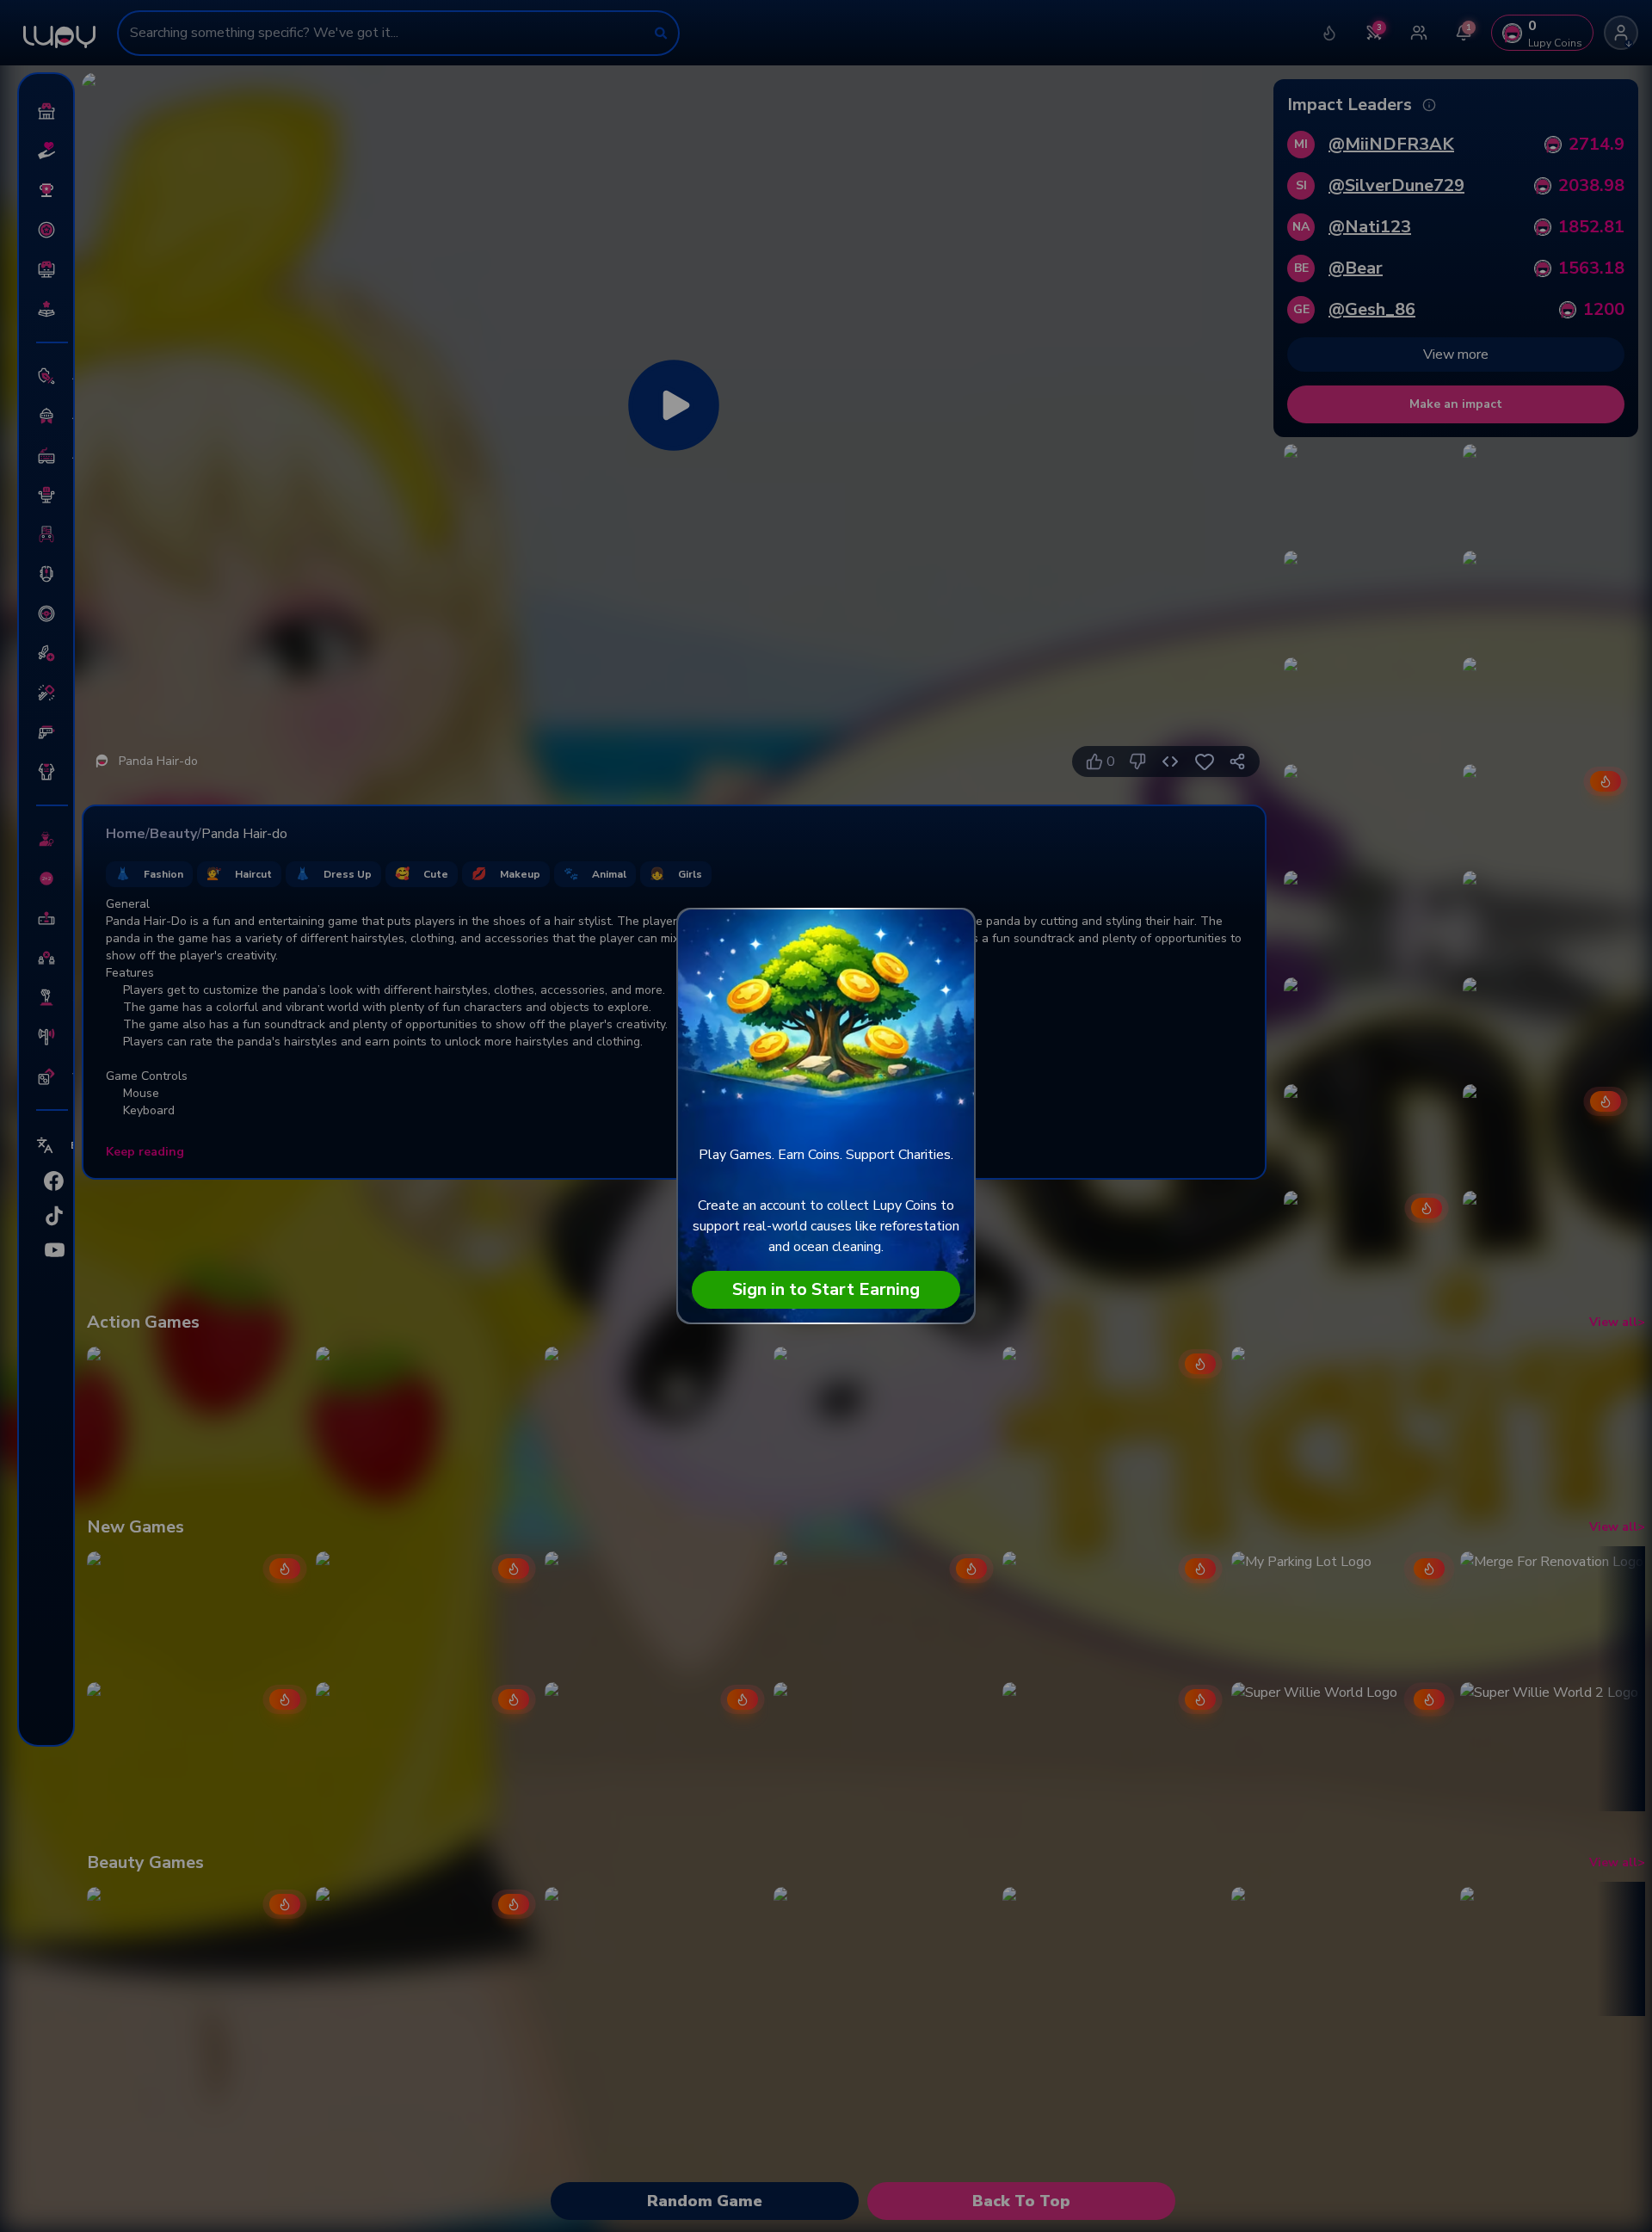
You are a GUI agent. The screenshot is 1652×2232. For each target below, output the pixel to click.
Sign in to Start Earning (826, 1289)
